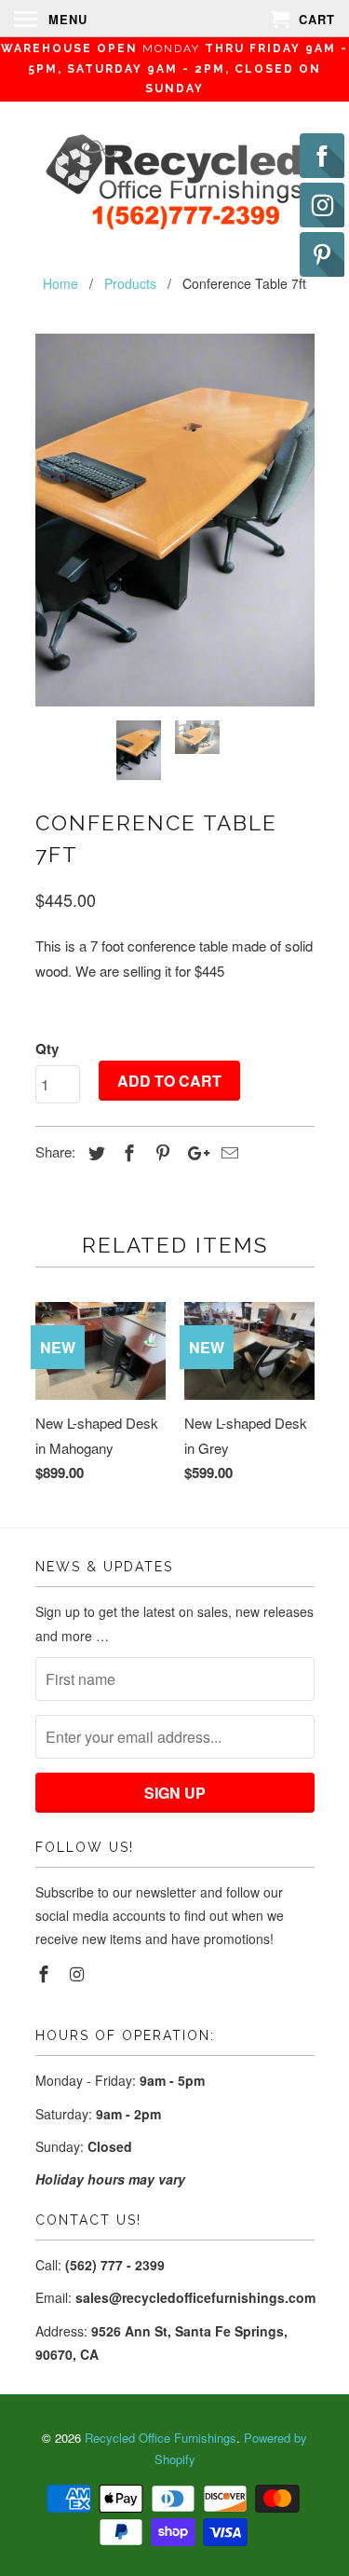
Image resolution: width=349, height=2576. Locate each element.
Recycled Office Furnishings (161, 2438)
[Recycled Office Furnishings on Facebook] (46, 1973)
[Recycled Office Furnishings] (175, 184)
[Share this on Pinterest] (160, 1152)
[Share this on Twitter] (94, 1152)
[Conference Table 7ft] (175, 520)
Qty (47, 1048)
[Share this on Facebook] (127, 1152)
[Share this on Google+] (194, 1152)
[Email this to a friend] (227, 1152)
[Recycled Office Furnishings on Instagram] (78, 1973)
